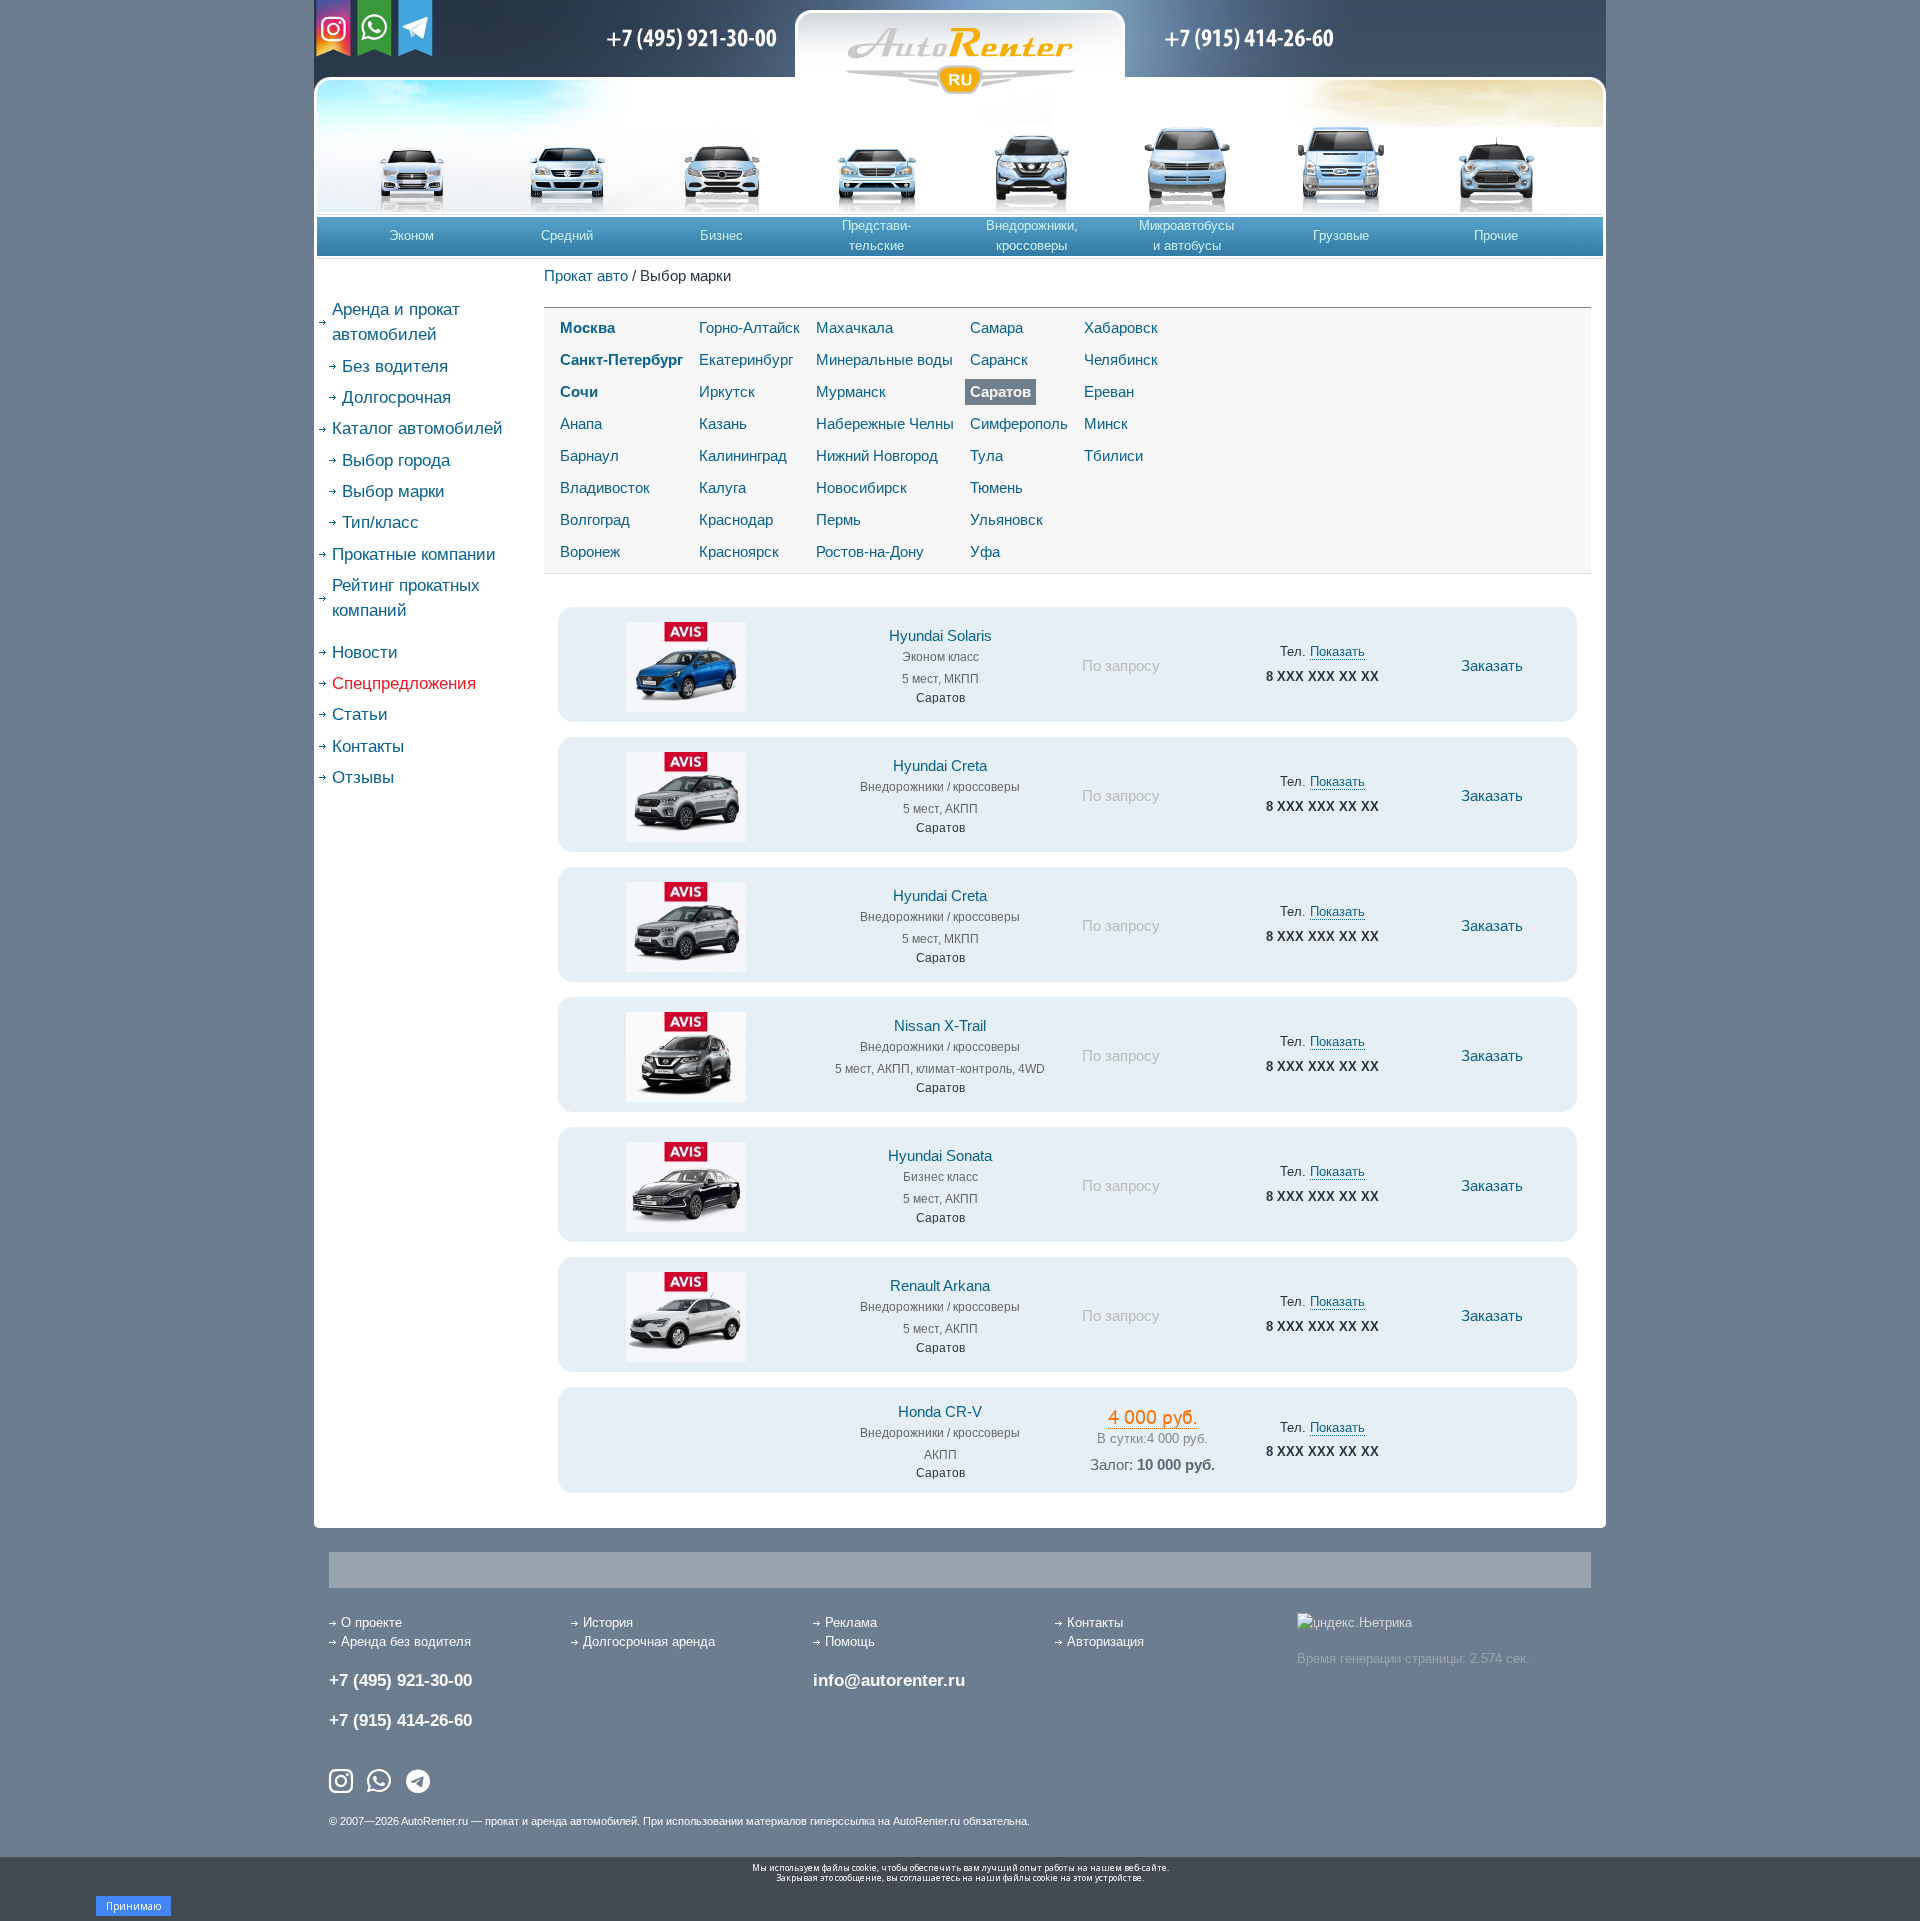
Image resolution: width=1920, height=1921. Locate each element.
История (608, 1622)
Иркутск (727, 391)
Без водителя (395, 366)
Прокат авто (586, 275)
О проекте (371, 1622)
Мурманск (851, 391)
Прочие (1496, 235)
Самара (996, 327)
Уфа (985, 551)
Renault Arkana (940, 1286)
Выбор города (396, 460)
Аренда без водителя (406, 1641)
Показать (1337, 651)
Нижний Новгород (877, 455)
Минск (1106, 423)
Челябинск (1121, 359)
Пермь (838, 519)
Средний (567, 235)
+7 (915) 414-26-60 (400, 1720)
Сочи (579, 391)
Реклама (851, 1622)
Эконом (411, 235)
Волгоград (595, 519)
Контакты (368, 746)
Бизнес (721, 235)
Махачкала (854, 327)
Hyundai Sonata (940, 1156)
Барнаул (589, 455)
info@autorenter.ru (889, 1680)
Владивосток (605, 487)
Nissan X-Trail (940, 1026)
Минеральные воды (884, 359)
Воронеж (590, 551)
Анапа (581, 423)
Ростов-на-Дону (870, 551)
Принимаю (133, 1906)
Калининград (743, 455)
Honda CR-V (940, 1412)
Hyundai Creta (940, 766)
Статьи (360, 714)
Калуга (722, 487)
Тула (986, 455)
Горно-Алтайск (749, 327)
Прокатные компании (414, 554)
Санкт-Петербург (621, 359)
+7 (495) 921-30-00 (400, 1680)
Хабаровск (1121, 327)
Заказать (1492, 666)
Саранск (999, 359)
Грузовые (1341, 235)
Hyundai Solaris (940, 636)
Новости (365, 652)
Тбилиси (1113, 455)
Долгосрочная (396, 397)
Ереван (1109, 391)
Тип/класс (380, 522)
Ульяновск (1006, 519)
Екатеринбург (746, 359)
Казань (723, 423)
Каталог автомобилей (417, 428)
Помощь (850, 1641)
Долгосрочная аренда (649, 1641)
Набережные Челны (885, 423)
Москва (587, 327)
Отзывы (363, 777)
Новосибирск (861, 487)
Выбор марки (393, 491)
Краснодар (736, 519)
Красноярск (739, 551)
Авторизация (1105, 1641)
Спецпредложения (404, 683)
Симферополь (1019, 423)
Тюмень (996, 487)
